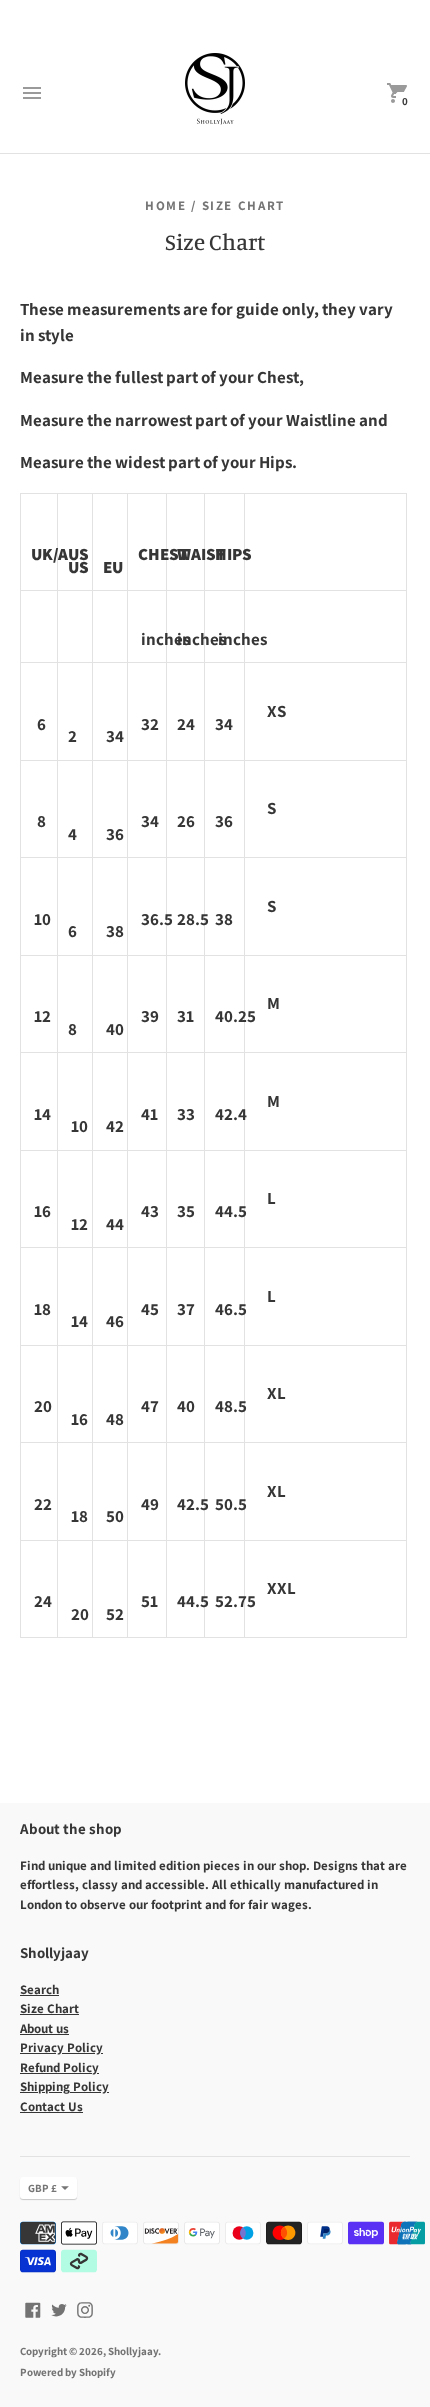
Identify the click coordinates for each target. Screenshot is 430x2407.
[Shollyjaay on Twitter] (59, 2307)
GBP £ (42, 2188)
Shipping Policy (64, 2086)
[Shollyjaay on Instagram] (85, 2307)
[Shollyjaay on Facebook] (33, 2307)
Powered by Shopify (68, 2372)
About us (44, 2028)
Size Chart (49, 2008)
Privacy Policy (61, 2047)
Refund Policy (59, 2067)
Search (39, 1989)
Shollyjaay (133, 2351)
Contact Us (51, 2106)
